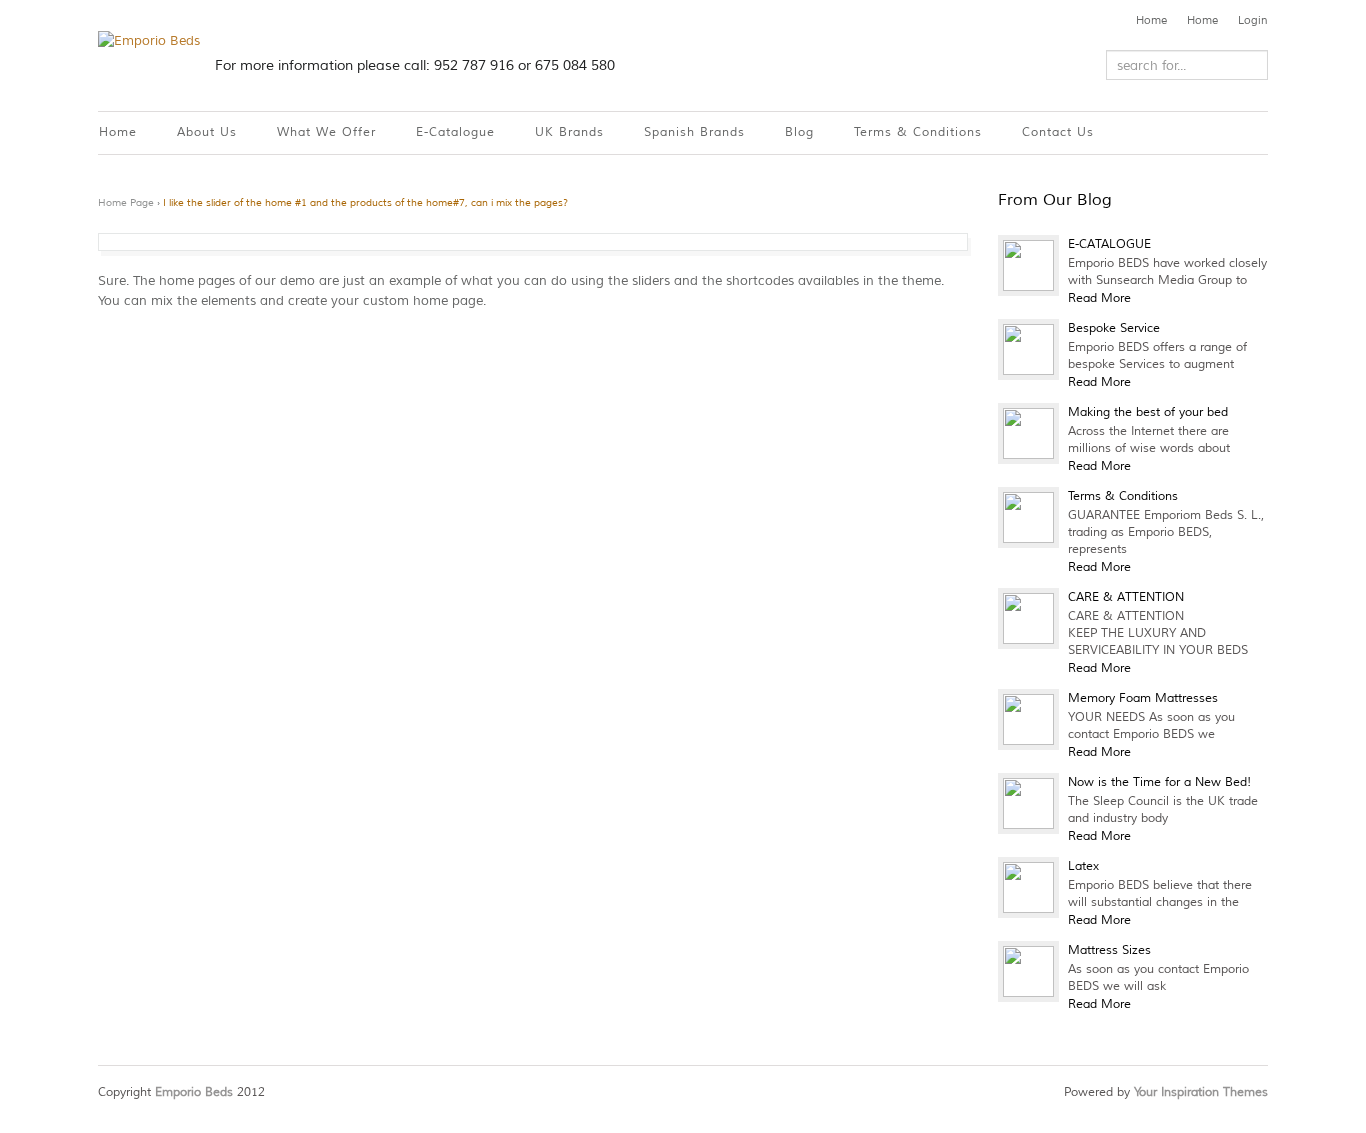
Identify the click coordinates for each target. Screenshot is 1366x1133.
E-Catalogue (455, 132)
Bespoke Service (1114, 328)
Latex (1083, 866)
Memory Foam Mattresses (1143, 698)
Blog (799, 132)
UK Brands (569, 132)
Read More (1099, 298)
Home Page (126, 202)
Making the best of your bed (1148, 412)
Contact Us (1058, 132)
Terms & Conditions (918, 132)
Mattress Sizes (1109, 950)
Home (1151, 20)
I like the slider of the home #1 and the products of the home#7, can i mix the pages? (365, 202)
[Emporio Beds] (149, 40)
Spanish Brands (694, 132)
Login (1253, 20)
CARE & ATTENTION (1126, 597)
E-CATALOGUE (1109, 244)
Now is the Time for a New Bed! (1159, 782)
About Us (207, 132)
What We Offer (326, 132)
